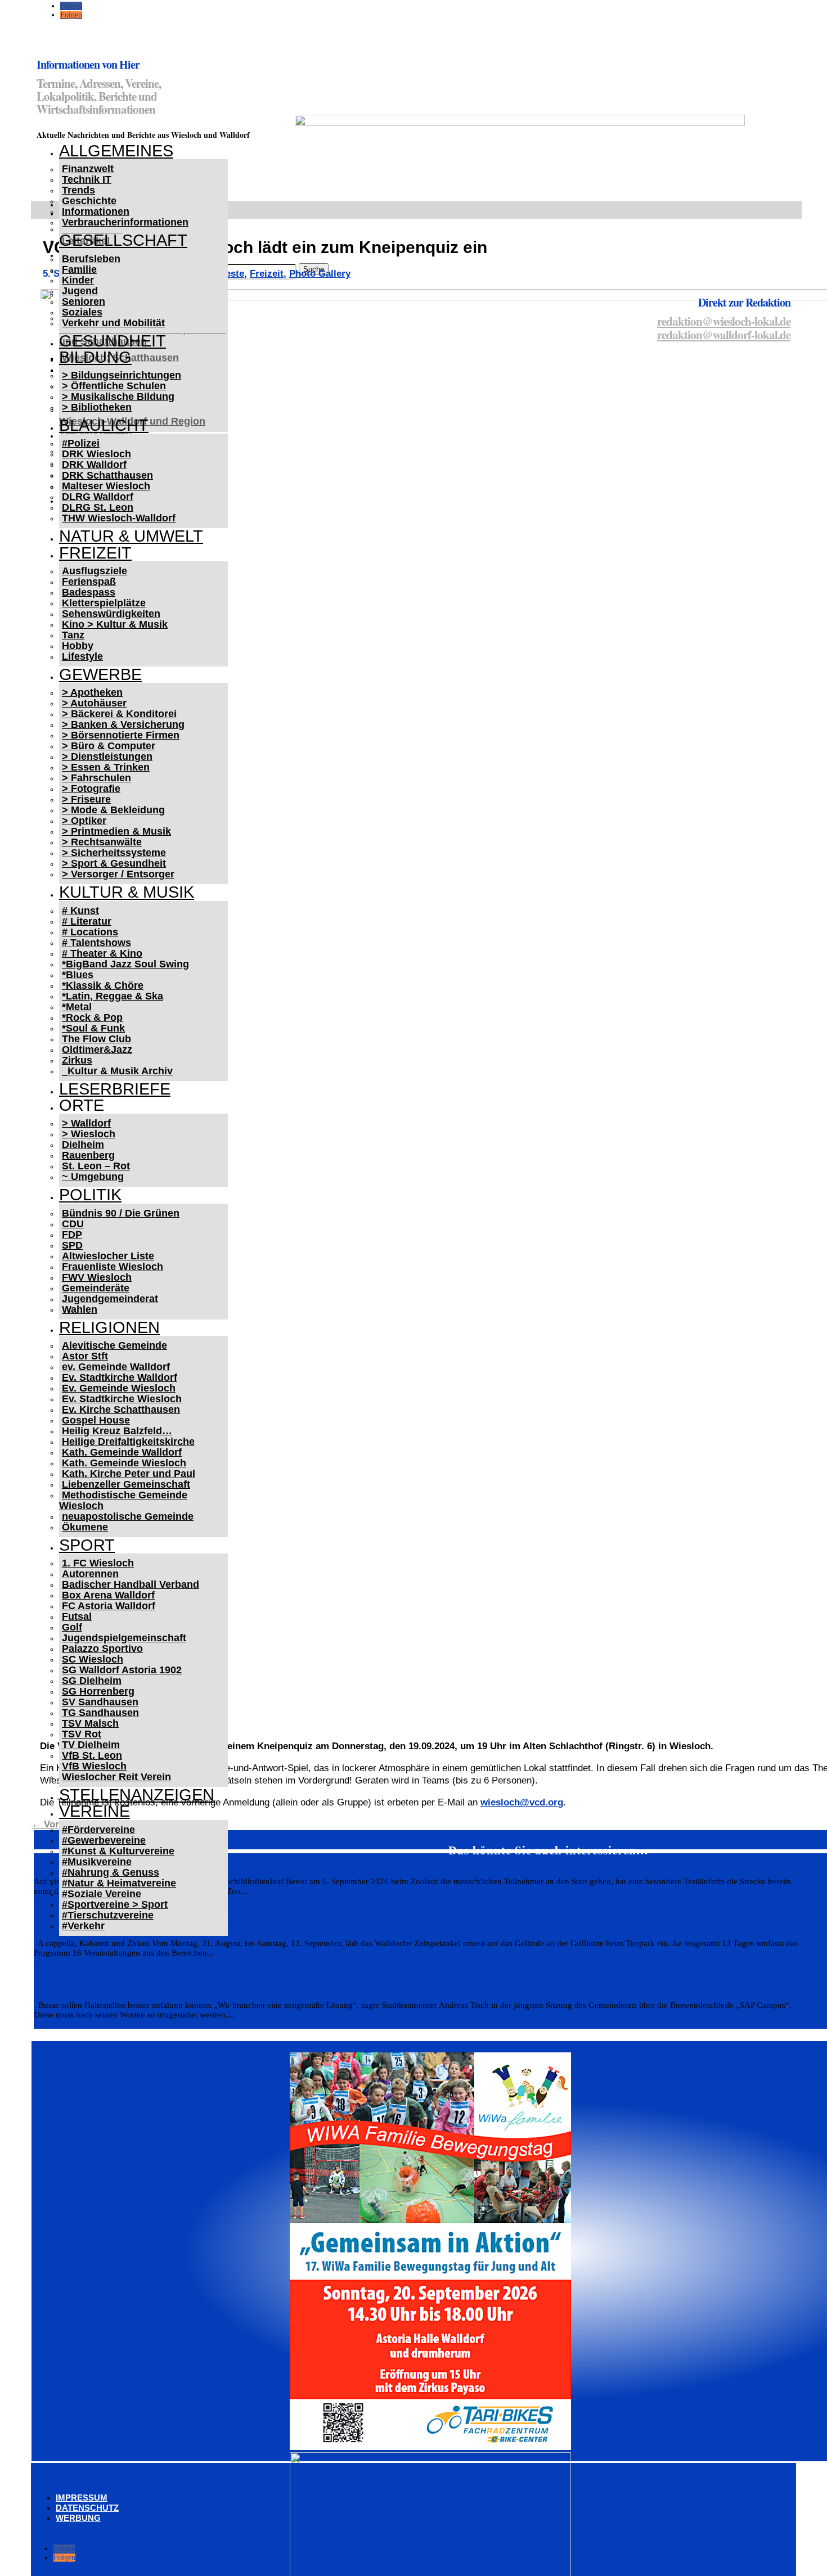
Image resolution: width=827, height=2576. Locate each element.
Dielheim (83, 1145)
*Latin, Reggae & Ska (113, 996)
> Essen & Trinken (106, 767)
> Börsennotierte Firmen (121, 735)
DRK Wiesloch (96, 454)
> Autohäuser (94, 703)
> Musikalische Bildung (118, 397)
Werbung (78, 2518)
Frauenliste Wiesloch (113, 1267)
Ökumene (85, 1527)
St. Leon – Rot (96, 1166)
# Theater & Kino (102, 953)
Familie (79, 269)
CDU (73, 1224)
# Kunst (80, 911)
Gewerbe (100, 674)
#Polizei (81, 443)
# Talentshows (96, 943)
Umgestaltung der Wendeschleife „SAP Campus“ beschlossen (189, 1984)
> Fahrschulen (96, 778)
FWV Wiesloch (97, 1277)
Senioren (84, 301)
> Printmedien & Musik (116, 831)
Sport (87, 1545)
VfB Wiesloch (94, 1766)
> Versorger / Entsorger (118, 874)
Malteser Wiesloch (106, 486)
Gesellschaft (123, 240)
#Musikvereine (97, 1862)
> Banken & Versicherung (123, 724)
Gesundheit (113, 341)
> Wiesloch (89, 1134)
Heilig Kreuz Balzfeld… (117, 1431)
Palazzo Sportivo (102, 1649)
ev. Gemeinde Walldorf (116, 1367)
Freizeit (95, 553)
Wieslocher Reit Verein (116, 1777)
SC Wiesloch (93, 1659)
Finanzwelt (88, 169)
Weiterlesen (52, 1962)
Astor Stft (85, 1356)
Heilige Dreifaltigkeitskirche (128, 1442)
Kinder (78, 280)
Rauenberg (88, 1155)
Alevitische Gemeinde (114, 1345)
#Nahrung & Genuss (111, 1872)
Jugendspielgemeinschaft (124, 1638)
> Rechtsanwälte (102, 842)
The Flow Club (96, 1039)
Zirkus (77, 1060)
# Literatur (87, 921)
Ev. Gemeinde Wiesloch (119, 1388)
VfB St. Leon (92, 1755)
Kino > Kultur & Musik (115, 624)
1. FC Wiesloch (98, 1563)
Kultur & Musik (127, 892)
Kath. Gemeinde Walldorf (122, 1452)
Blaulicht (104, 425)
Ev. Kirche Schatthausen (121, 1409)
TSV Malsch (90, 1723)
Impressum (82, 2498)
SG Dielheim (92, 1681)
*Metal (77, 1007)
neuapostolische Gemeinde (128, 1516)
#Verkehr (83, 1926)
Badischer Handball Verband (131, 1584)
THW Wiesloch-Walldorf (119, 518)
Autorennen (90, 1574)
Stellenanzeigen (137, 1795)
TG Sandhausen (100, 1713)
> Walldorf (86, 1123)
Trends (78, 190)
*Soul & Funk (93, 1028)
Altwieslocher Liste (108, 1256)
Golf (72, 1627)
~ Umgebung (93, 1177)
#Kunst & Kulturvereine (118, 1851)
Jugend (80, 291)
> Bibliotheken (97, 407)
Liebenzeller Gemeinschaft (126, 1484)
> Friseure (86, 799)
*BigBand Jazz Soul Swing (125, 964)
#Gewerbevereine (104, 1840)
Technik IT (87, 179)
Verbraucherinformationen (125, 222)
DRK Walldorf (94, 465)
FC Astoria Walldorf (109, 1606)
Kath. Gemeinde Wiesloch (124, 1463)
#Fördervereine (98, 1830)
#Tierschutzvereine (108, 1915)
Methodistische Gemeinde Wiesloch (123, 1500)
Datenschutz (87, 2508)
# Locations (90, 932)
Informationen (96, 211)
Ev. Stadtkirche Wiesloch (122, 1399)
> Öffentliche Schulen (114, 386)
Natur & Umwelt (131, 536)
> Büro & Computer (109, 746)
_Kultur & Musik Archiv (117, 1071)
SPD (72, 1245)
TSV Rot (82, 1734)
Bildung (95, 357)
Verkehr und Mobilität (113, 323)
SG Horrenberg (98, 1691)
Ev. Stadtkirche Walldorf (120, 1377)
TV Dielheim (91, 1745)
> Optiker (84, 821)
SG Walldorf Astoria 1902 (122, 1670)
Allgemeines (116, 151)
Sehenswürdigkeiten (111, 614)
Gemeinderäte (96, 1288)
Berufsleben (91, 259)
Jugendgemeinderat (110, 1299)
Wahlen (80, 1309)
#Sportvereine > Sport (115, 1904)
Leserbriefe (115, 1089)
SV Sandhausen (100, 1702)
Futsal (77, 1616)
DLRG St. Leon (98, 507)
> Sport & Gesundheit (114, 863)
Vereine (95, 1811)
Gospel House (96, 1420)
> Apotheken (92, 692)
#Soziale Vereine (102, 1894)
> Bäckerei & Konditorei (119, 714)
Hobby (78, 646)
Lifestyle (82, 656)
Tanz (73, 635)
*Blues (78, 975)
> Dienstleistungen (107, 756)
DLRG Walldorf (98, 497)
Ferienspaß (89, 582)
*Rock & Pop (92, 1017)
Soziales (82, 312)
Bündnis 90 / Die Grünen (121, 1213)
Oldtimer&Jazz (97, 1050)
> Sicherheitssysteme (114, 853)
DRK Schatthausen (107, 475)
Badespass (89, 592)
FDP (72, 1235)
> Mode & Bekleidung (113, 810)
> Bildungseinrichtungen (122, 375)
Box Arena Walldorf (108, 1595)
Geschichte (89, 201)
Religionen (109, 1327)
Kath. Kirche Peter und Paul (129, 1474)
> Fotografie (91, 789)
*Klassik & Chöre (103, 985)
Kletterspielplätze (104, 603)
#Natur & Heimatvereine (119, 1883)
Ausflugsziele (95, 571)
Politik (90, 1195)
